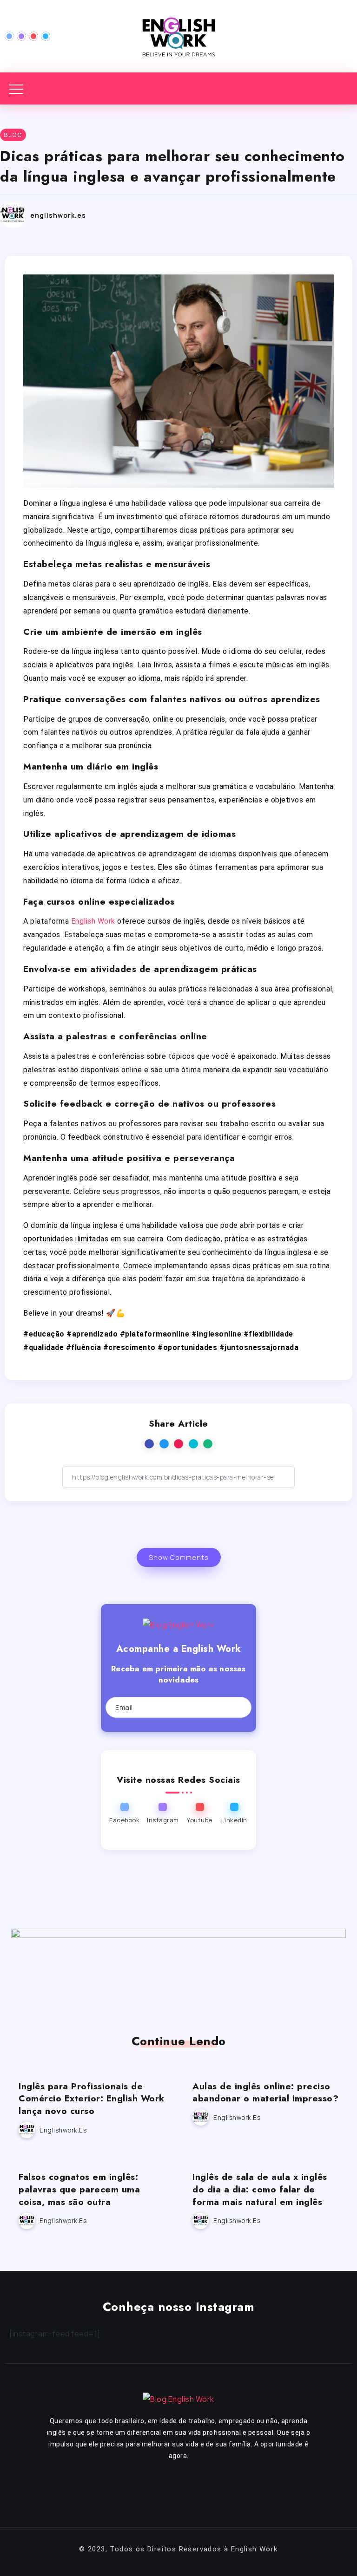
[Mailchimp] (235, 1708)
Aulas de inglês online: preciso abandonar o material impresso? (265, 2092)
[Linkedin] (46, 36)
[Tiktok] (219, 2490)
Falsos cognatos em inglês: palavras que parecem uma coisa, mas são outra (79, 2189)
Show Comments (179, 1557)
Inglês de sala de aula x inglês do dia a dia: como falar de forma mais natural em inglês (260, 2189)
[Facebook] (9, 36)
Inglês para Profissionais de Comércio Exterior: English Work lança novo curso (92, 2099)
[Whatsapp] (246, 2490)
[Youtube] (33, 36)
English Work (93, 921)
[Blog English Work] (178, 35)
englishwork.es (58, 215)
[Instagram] (21, 36)
